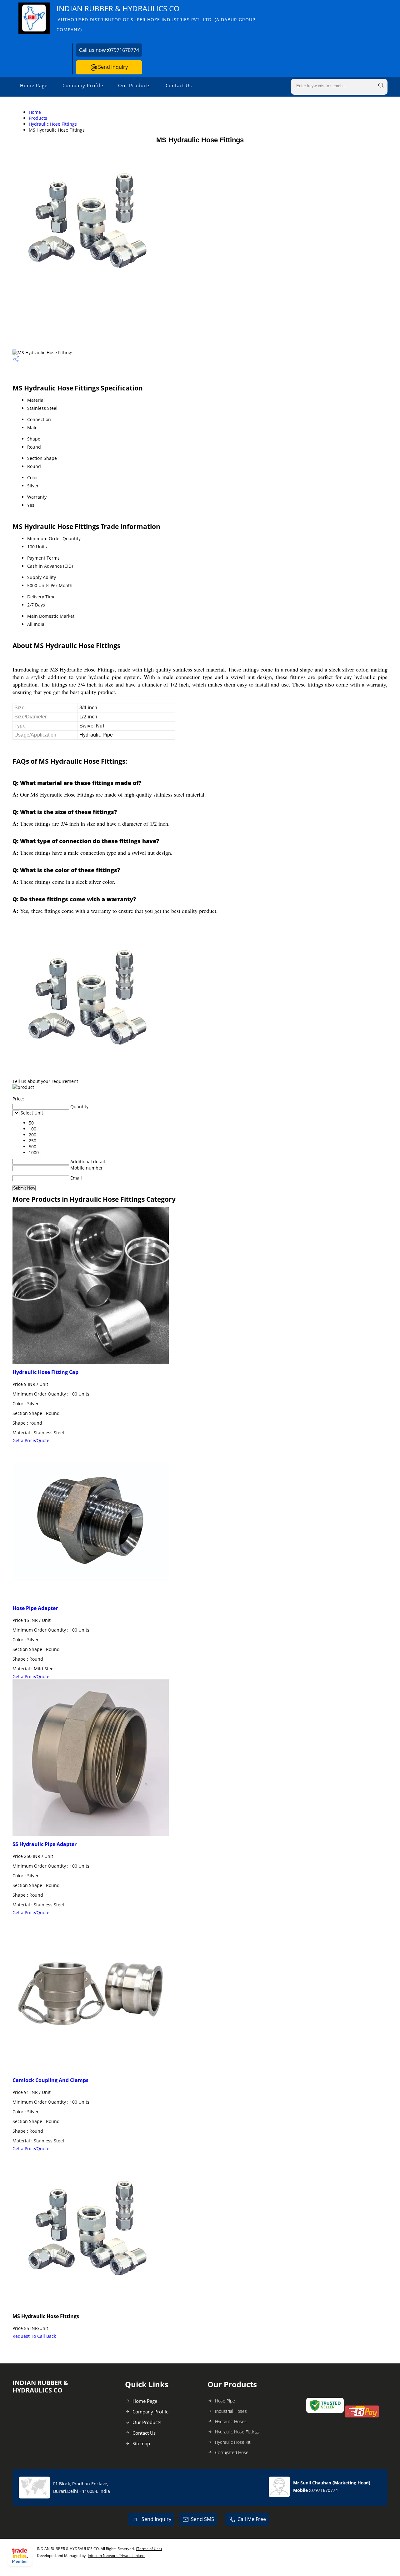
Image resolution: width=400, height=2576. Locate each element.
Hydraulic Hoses (231, 2421)
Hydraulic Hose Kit (233, 2442)
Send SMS (202, 2519)
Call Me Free (252, 2519)
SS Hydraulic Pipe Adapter (45, 1844)
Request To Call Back (34, 2336)
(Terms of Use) (149, 2549)
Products (38, 118)
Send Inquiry (112, 67)
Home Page (34, 85)
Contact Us (179, 85)
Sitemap (141, 2443)
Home (35, 112)
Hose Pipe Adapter (35, 1608)
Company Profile (83, 85)
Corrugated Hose (232, 2452)
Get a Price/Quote (31, 1440)
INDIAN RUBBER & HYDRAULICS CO (156, 18)
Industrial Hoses (231, 2411)
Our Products (134, 85)
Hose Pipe (225, 2401)
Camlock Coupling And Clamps (50, 2080)
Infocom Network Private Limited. (117, 2556)
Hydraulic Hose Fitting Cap (45, 1372)
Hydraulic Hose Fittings (53, 124)
